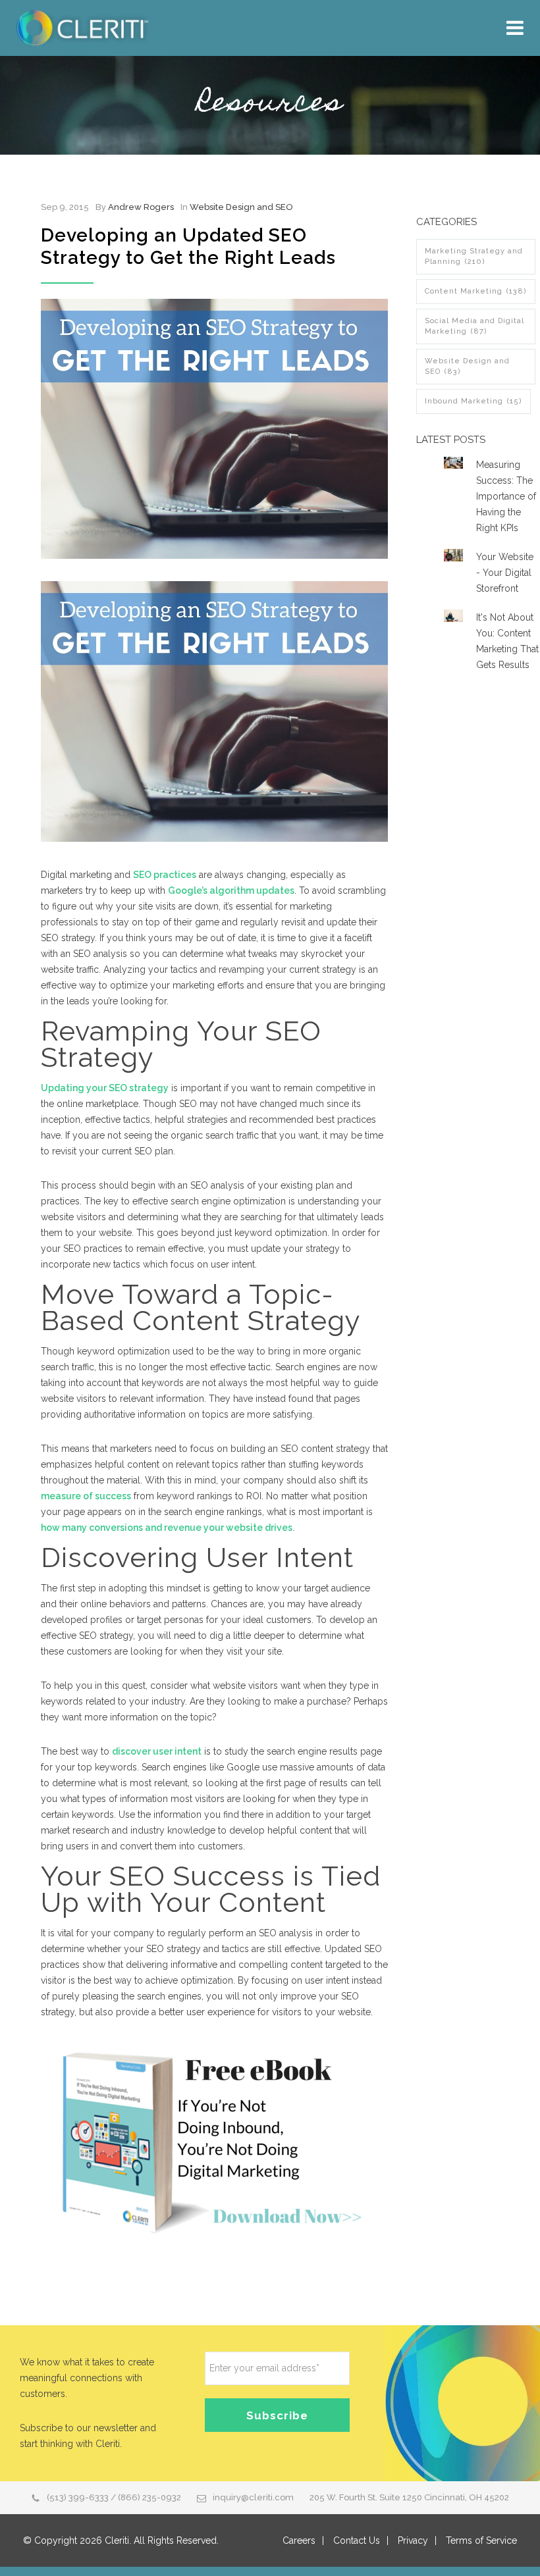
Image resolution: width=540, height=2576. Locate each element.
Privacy (413, 2540)
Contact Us (357, 2540)
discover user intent (157, 1751)
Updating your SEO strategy (105, 1088)
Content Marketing (476, 291)
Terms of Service (481, 2540)
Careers (299, 2540)
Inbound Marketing (473, 401)
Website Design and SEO (241, 207)
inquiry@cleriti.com (253, 2497)
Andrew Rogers (141, 207)
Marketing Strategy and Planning (474, 256)
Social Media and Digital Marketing (474, 326)
